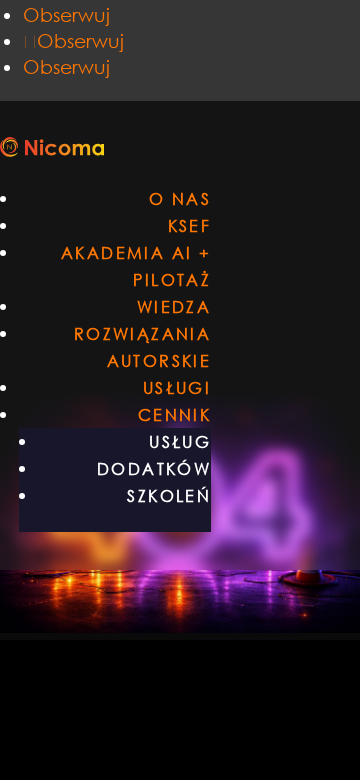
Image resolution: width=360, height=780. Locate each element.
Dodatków (154, 468)
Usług (180, 441)
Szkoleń (169, 495)
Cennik (174, 414)
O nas (180, 198)
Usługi (177, 387)
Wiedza (174, 306)
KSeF (190, 225)
